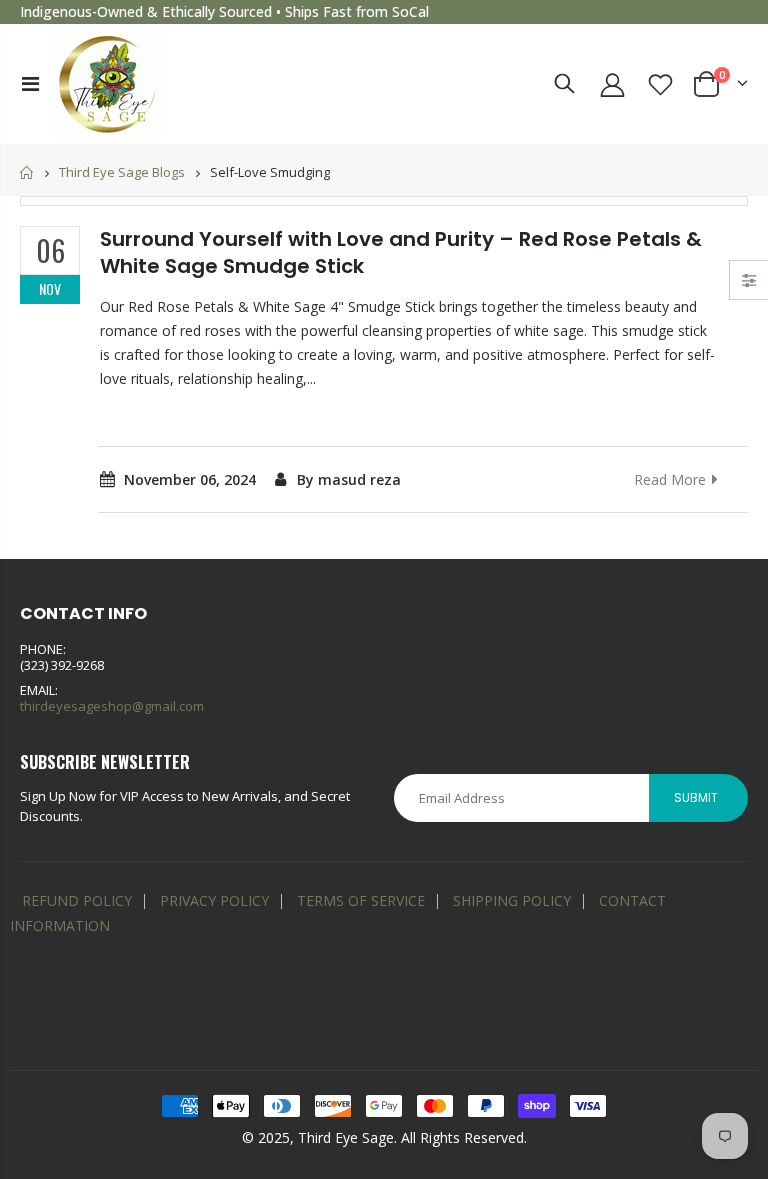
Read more (670, 479)
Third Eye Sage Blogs (122, 173)
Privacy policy (214, 900)
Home (27, 172)
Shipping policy (512, 900)
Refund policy (77, 900)
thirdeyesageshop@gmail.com (112, 706)
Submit (696, 797)
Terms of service (361, 900)
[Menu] (30, 83)
